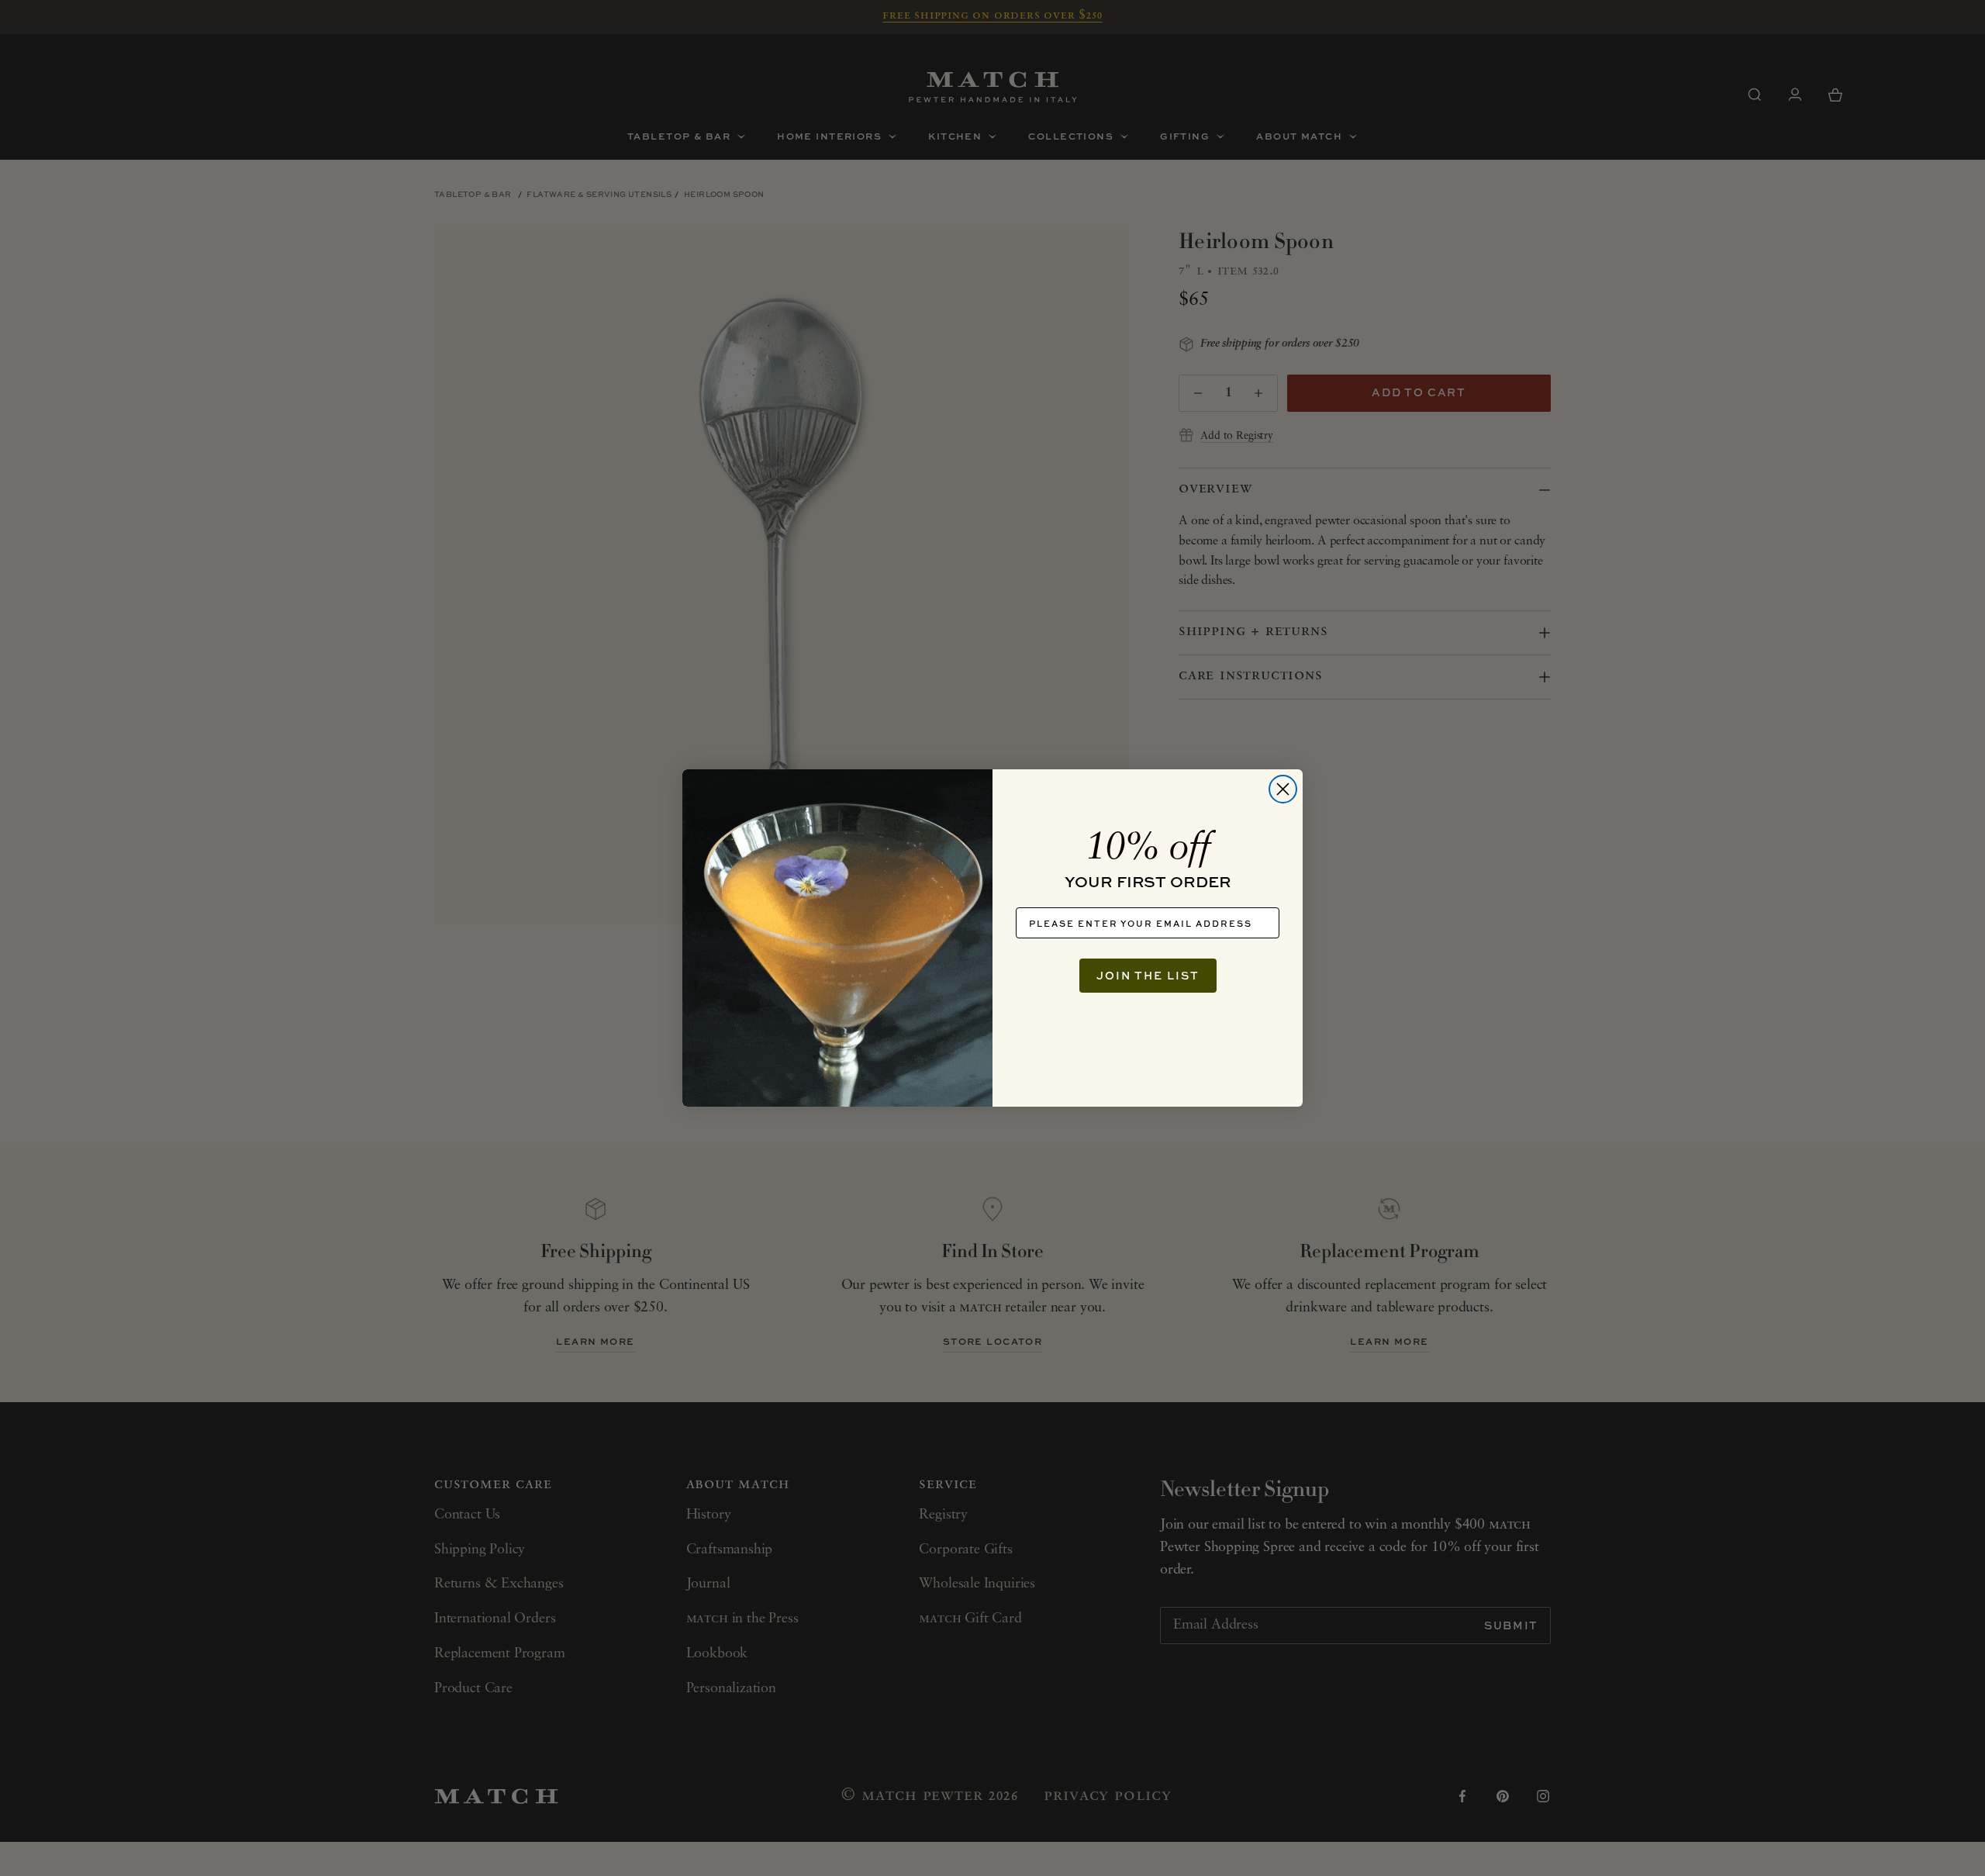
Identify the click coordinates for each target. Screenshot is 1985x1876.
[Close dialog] (1283, 789)
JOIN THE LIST (1148, 975)
